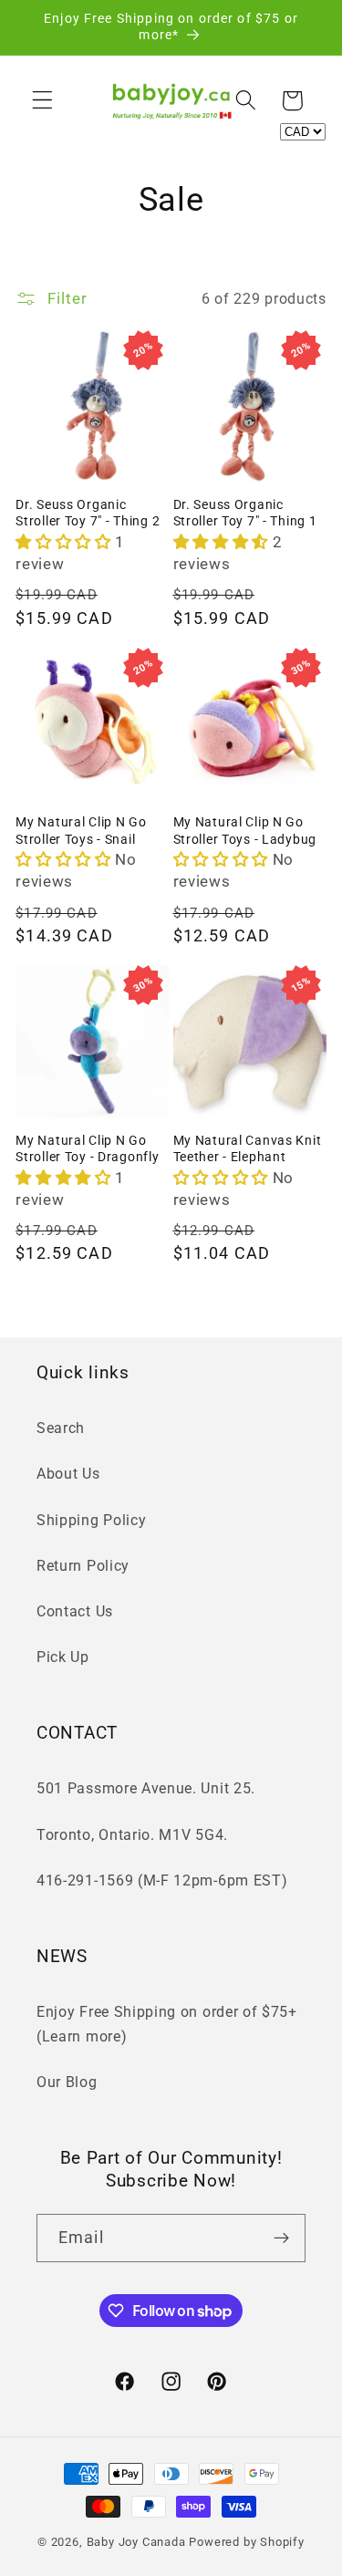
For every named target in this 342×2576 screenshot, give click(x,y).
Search (61, 1428)
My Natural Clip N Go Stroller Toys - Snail (81, 831)
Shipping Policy (91, 1520)
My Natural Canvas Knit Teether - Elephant (248, 1149)
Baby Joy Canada (136, 2542)
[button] (42, 101)
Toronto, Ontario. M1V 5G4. (132, 1835)
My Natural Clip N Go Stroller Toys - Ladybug (245, 831)
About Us (68, 1474)
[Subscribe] (281, 2238)
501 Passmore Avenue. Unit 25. (146, 1788)
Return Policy (83, 1566)
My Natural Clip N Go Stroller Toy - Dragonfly (87, 1149)
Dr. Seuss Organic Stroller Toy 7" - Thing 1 (245, 514)
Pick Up (63, 1657)
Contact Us (75, 1611)
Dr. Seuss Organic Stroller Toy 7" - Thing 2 (88, 514)
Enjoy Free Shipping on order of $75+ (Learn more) (167, 2024)
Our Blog (67, 2082)
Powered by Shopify (247, 2542)
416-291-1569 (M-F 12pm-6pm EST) (162, 1880)
